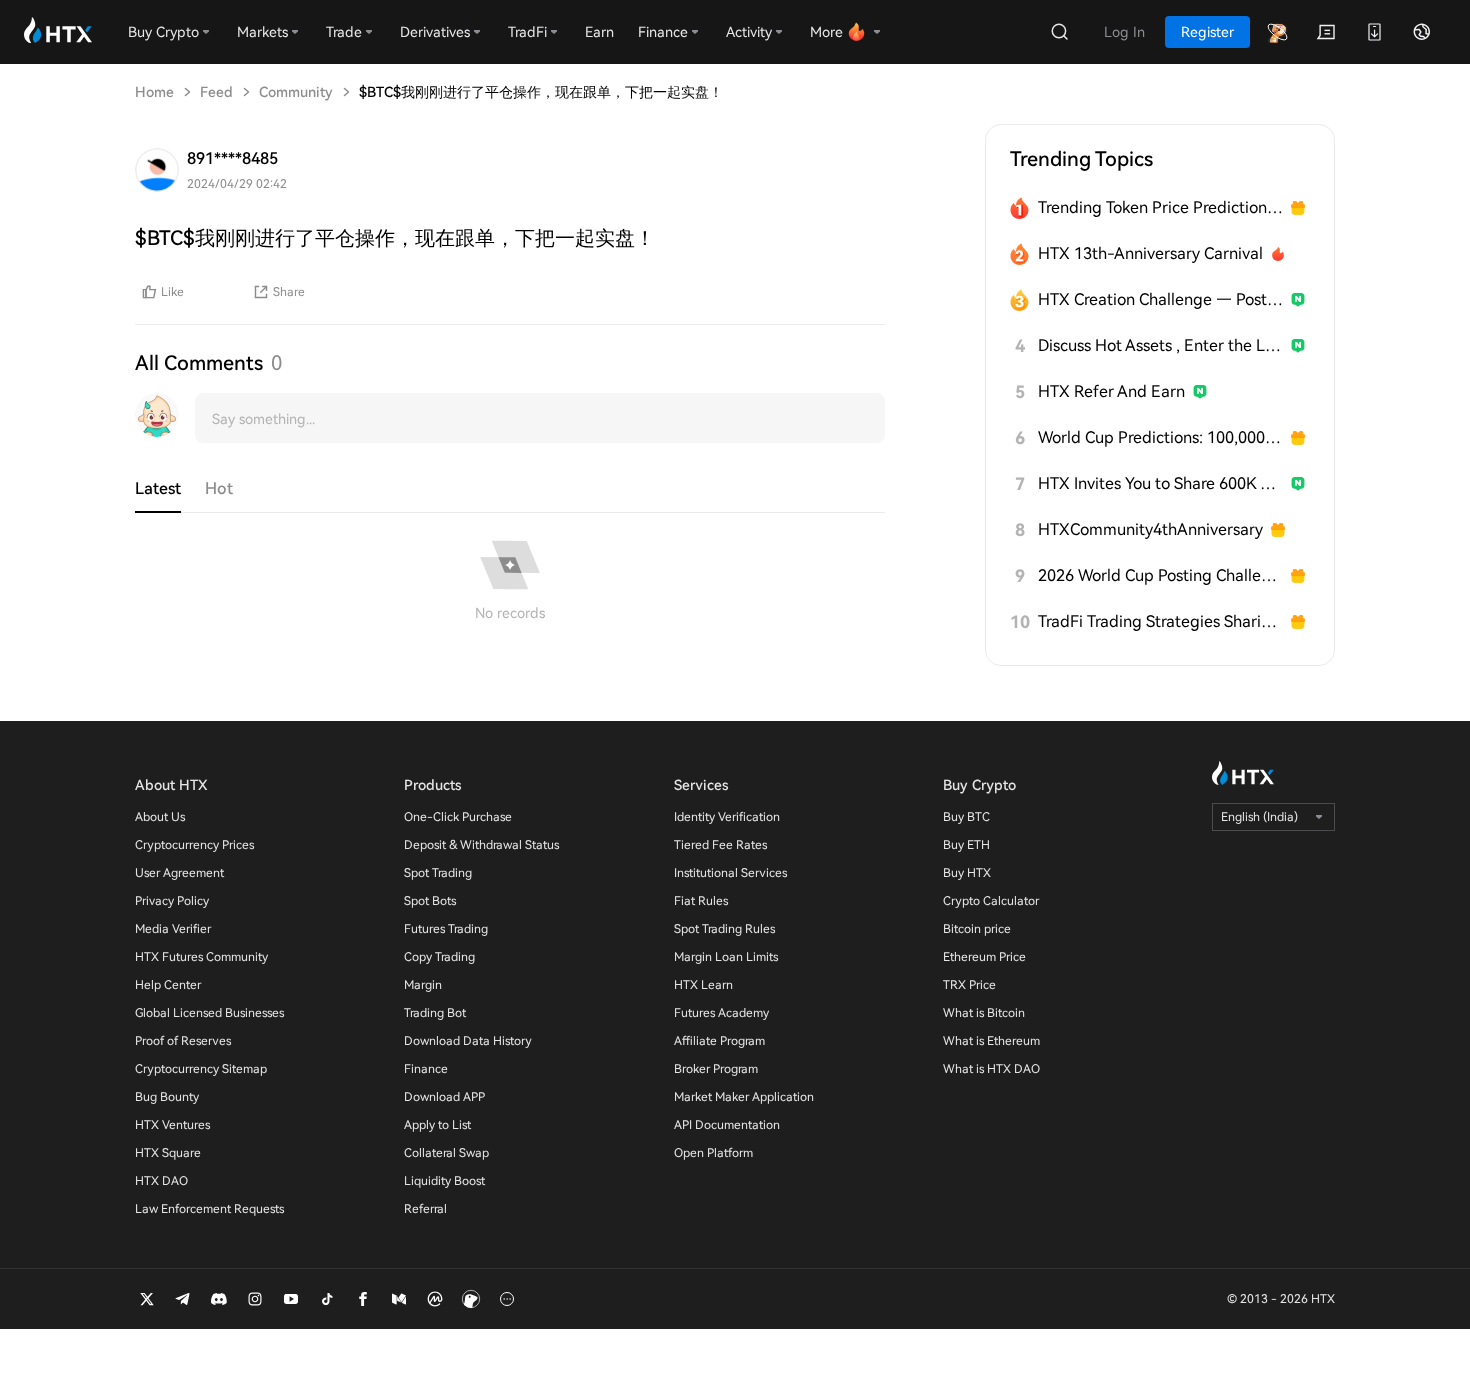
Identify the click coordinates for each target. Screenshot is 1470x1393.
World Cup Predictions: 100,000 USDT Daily (1160, 437)
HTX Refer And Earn (1111, 391)
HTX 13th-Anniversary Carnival (1150, 253)
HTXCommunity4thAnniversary (1150, 529)
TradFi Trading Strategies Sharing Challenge (1160, 621)
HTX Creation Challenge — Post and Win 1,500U (1160, 299)
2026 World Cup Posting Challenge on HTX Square (1160, 575)
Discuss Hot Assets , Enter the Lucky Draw (1160, 345)
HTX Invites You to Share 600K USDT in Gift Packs (1160, 483)
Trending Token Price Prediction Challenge (1160, 207)
